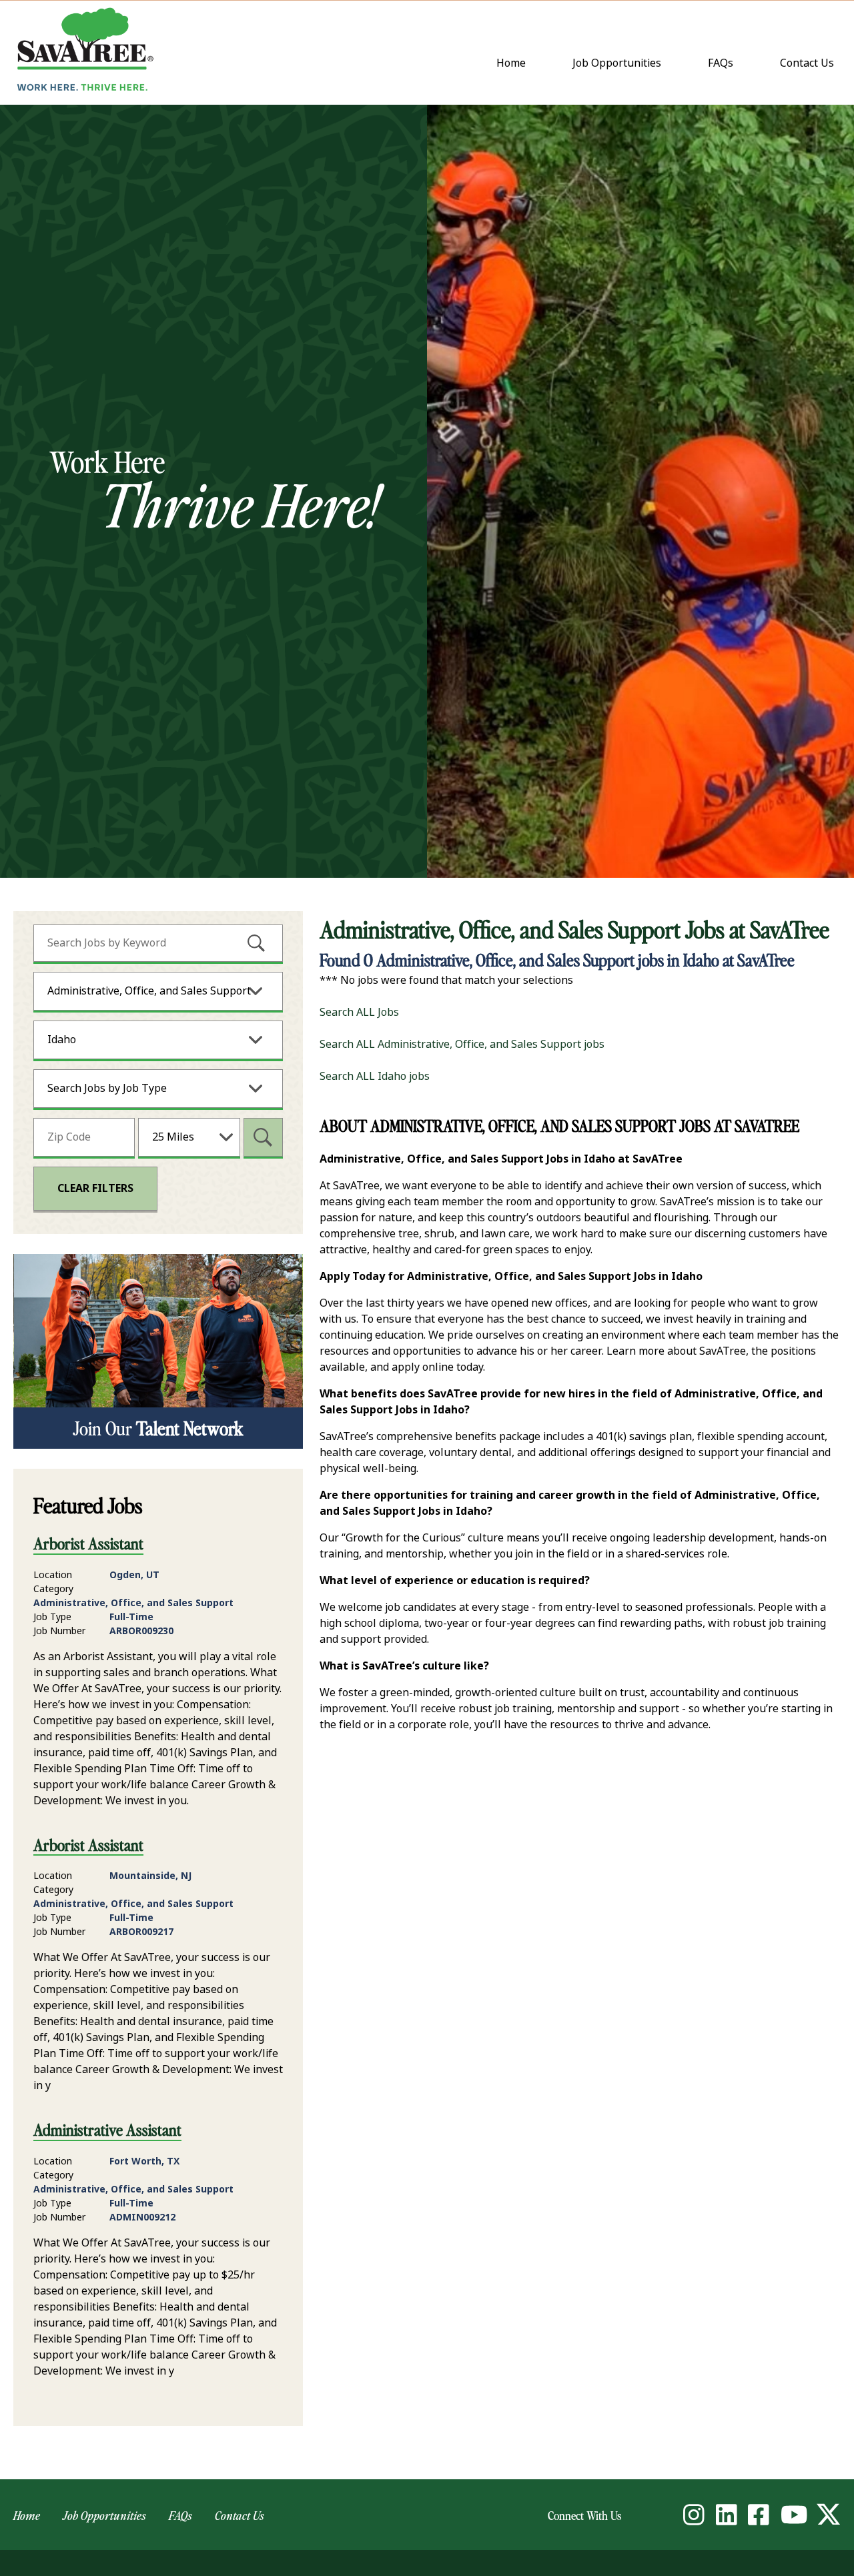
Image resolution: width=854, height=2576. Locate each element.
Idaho (62, 1040)
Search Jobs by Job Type (107, 1088)
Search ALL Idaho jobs (375, 1076)
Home (511, 63)
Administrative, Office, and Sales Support (149, 991)
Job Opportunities (617, 63)
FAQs (721, 63)
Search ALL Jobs (359, 1012)
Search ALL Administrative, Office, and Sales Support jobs (462, 1044)
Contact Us (810, 64)
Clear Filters (95, 1188)
